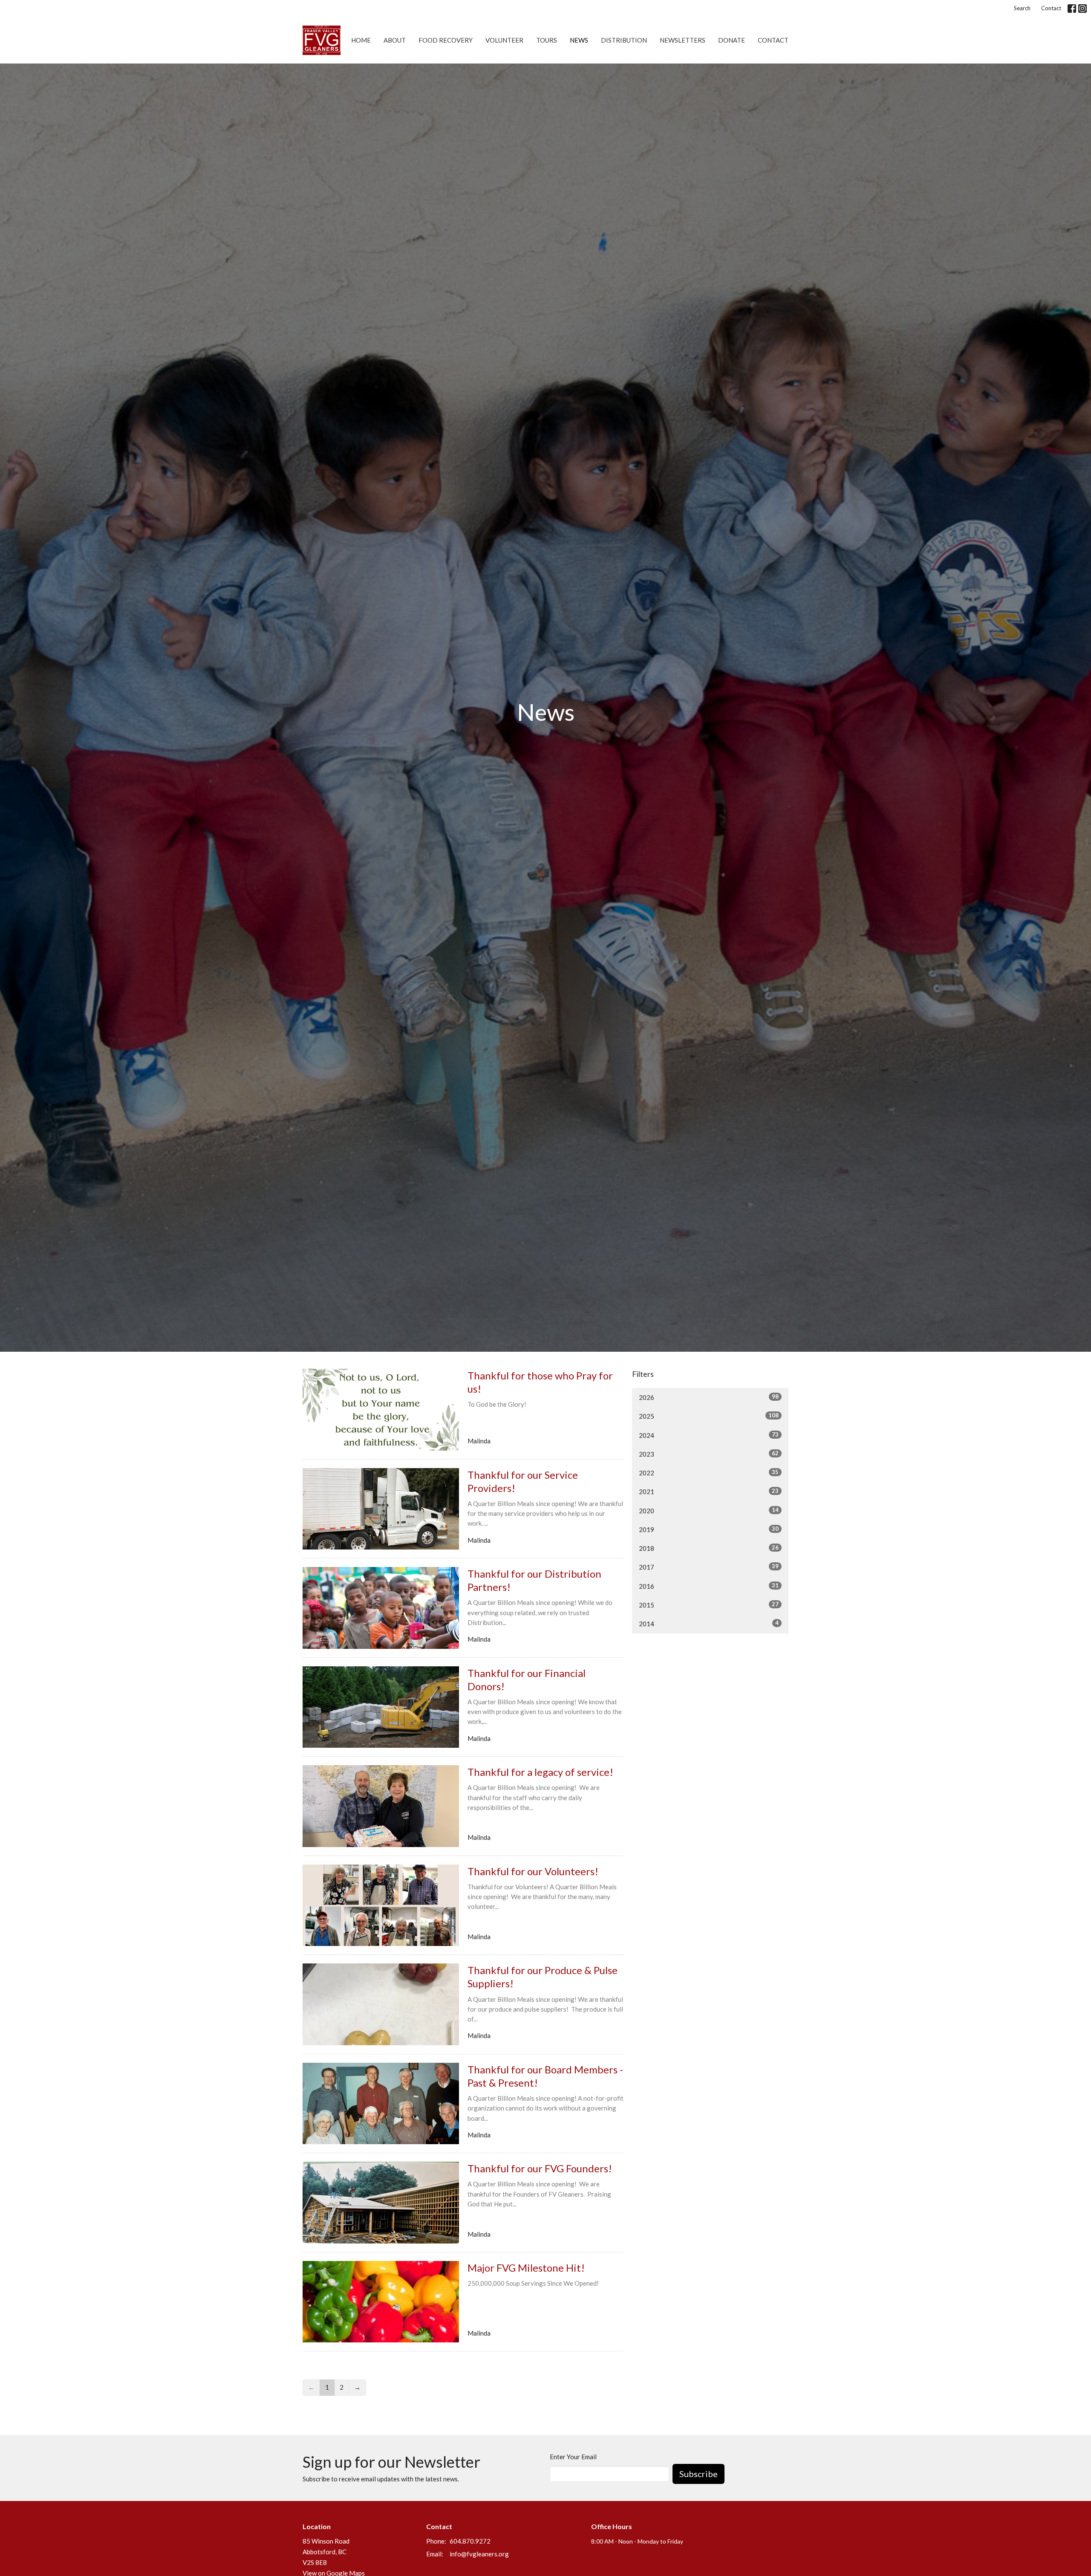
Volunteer (504, 40)
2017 (709, 1567)
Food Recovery (446, 40)
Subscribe (698, 2474)
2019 (709, 1529)
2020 (709, 1511)
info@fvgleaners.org (479, 2554)
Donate (732, 40)
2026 (709, 1397)
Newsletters (683, 40)
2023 (709, 1454)
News (579, 40)
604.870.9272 (470, 2541)
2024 (709, 1435)
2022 (709, 1473)
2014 (709, 1623)
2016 (709, 1586)
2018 (709, 1548)
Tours (547, 40)
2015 (709, 1605)
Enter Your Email (573, 2457)
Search (1022, 8)
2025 (709, 1416)
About (395, 40)
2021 (709, 1491)
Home (361, 40)
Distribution (624, 40)
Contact (1051, 8)
